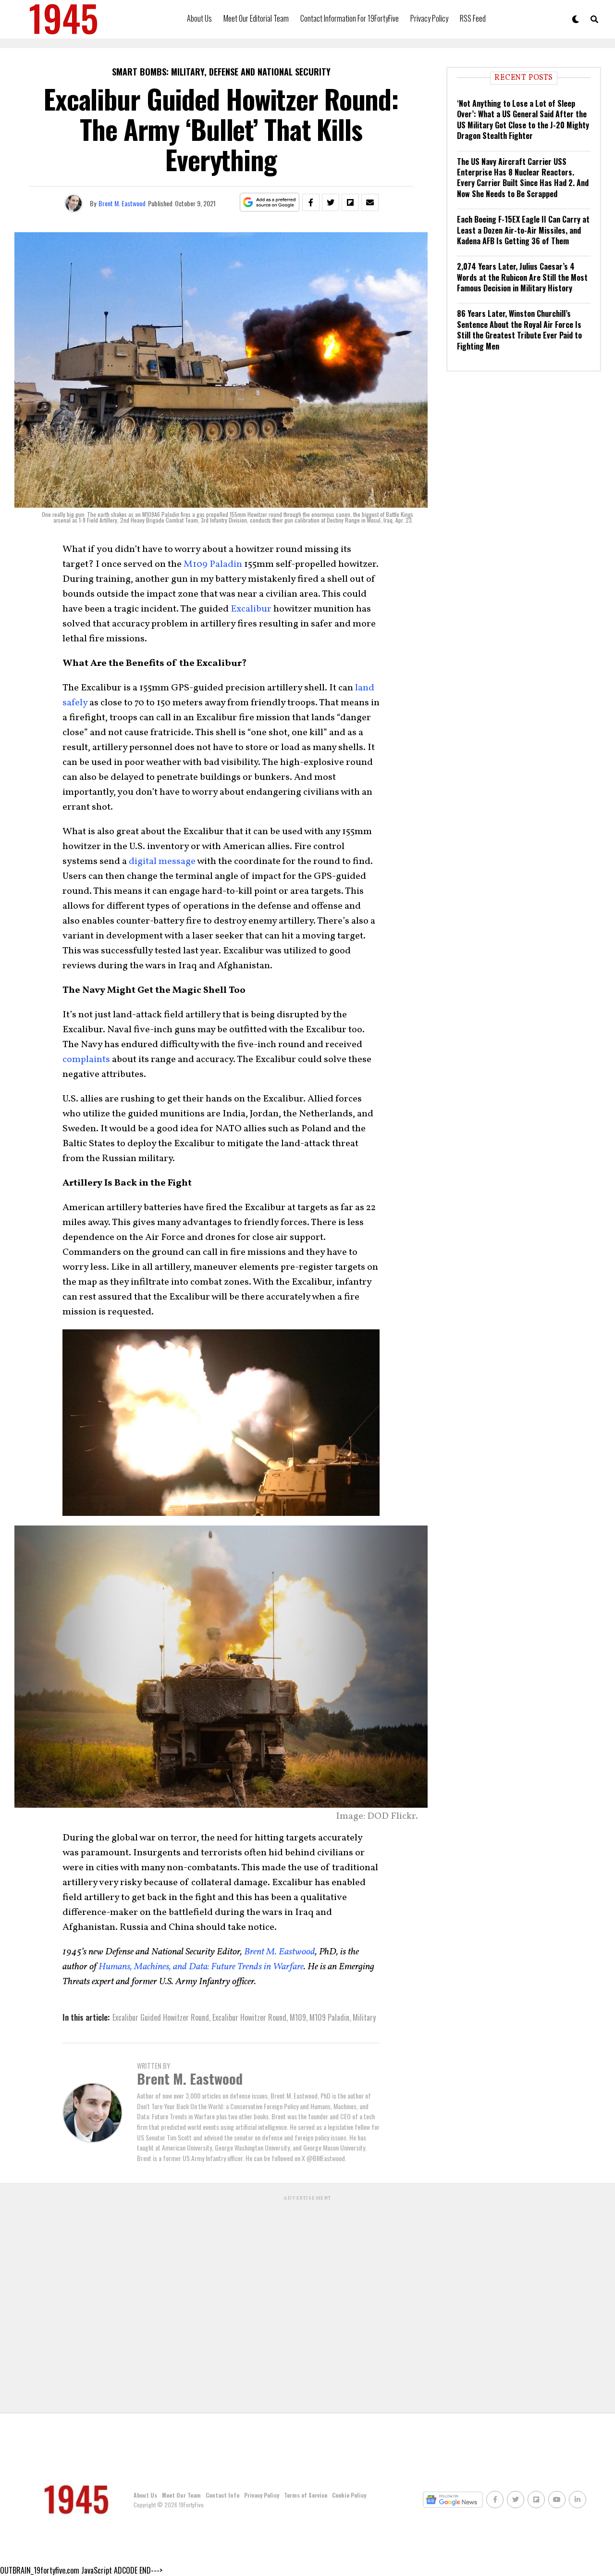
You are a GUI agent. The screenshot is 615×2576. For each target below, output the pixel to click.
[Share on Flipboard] (350, 202)
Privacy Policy (429, 18)
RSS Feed (473, 18)
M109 (298, 2017)
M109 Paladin (213, 564)
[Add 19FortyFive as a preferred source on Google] (270, 203)
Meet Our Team (181, 2495)
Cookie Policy (349, 2495)
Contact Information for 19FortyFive (350, 18)
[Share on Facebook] (311, 202)
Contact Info (222, 2495)
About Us (199, 18)
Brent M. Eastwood (122, 203)
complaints (86, 1060)
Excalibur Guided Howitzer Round (161, 2017)
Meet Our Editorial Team (256, 18)
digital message (162, 862)
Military (364, 2017)
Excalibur (251, 609)
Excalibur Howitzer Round (249, 2017)
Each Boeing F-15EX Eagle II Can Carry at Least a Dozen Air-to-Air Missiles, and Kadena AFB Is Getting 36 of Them (523, 230)
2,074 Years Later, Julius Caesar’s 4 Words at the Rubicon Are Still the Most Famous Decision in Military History (522, 277)
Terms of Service (306, 2495)
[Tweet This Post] (331, 202)
